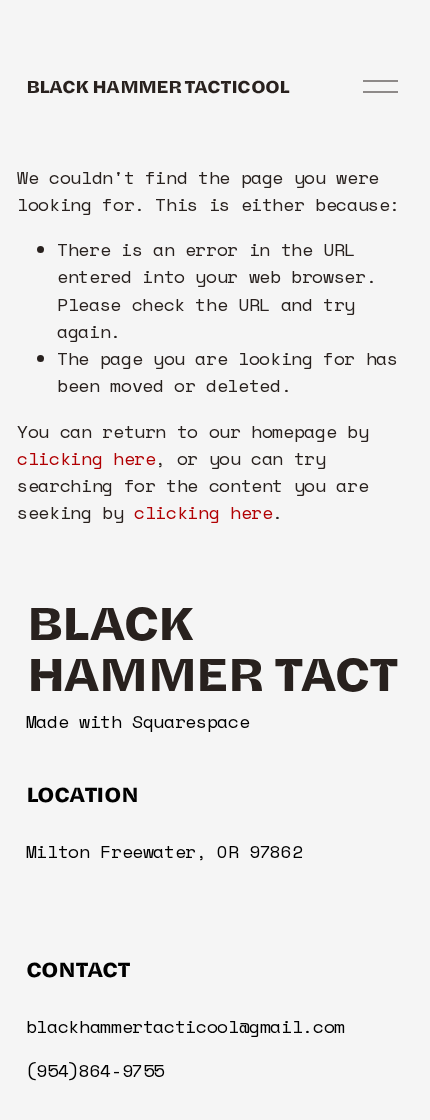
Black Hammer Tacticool (157, 85)
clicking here (86, 458)
